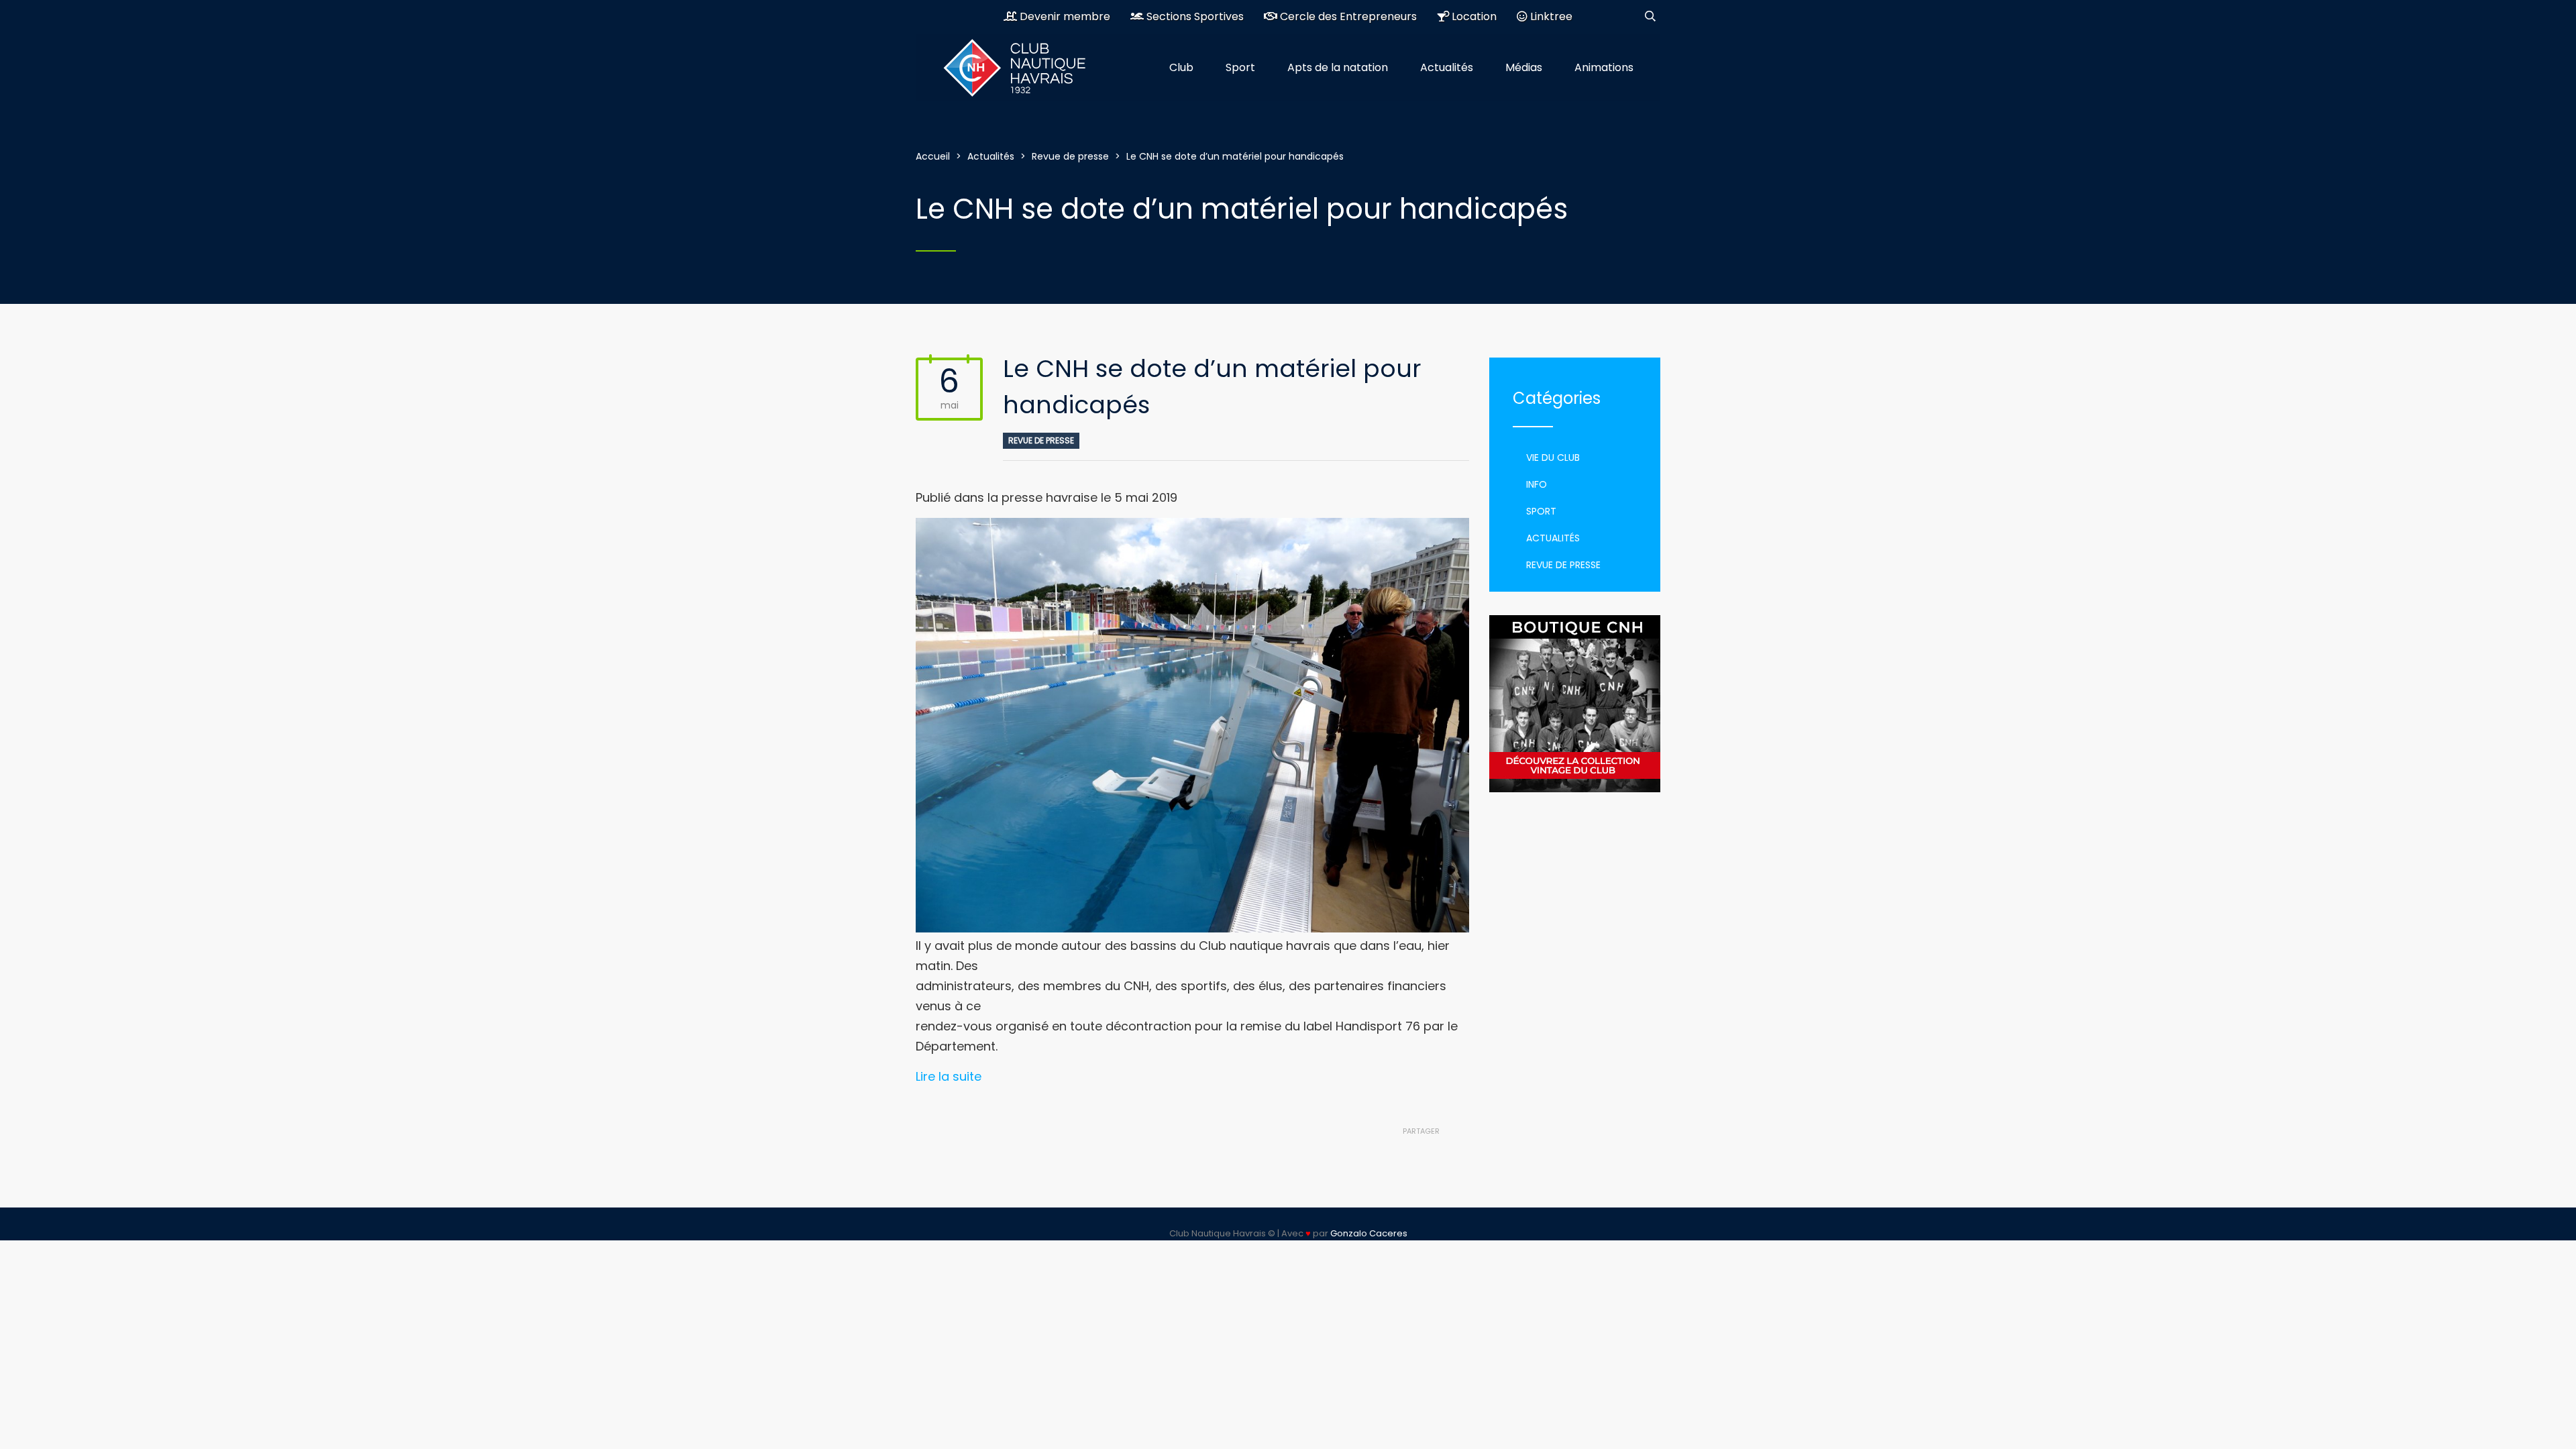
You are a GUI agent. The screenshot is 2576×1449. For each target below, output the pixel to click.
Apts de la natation (1338, 67)
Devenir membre (1064, 16)
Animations (1604, 67)
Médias (1524, 67)
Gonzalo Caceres (1369, 1233)
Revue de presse (1041, 440)
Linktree (1550, 16)
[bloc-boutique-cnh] (1575, 704)
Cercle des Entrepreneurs (1347, 16)
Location (1473, 16)
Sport (1240, 67)
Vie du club (1553, 458)
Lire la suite (949, 1076)
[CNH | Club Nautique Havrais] (1023, 68)
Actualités (1447, 67)
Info (1537, 484)
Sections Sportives (1194, 16)
